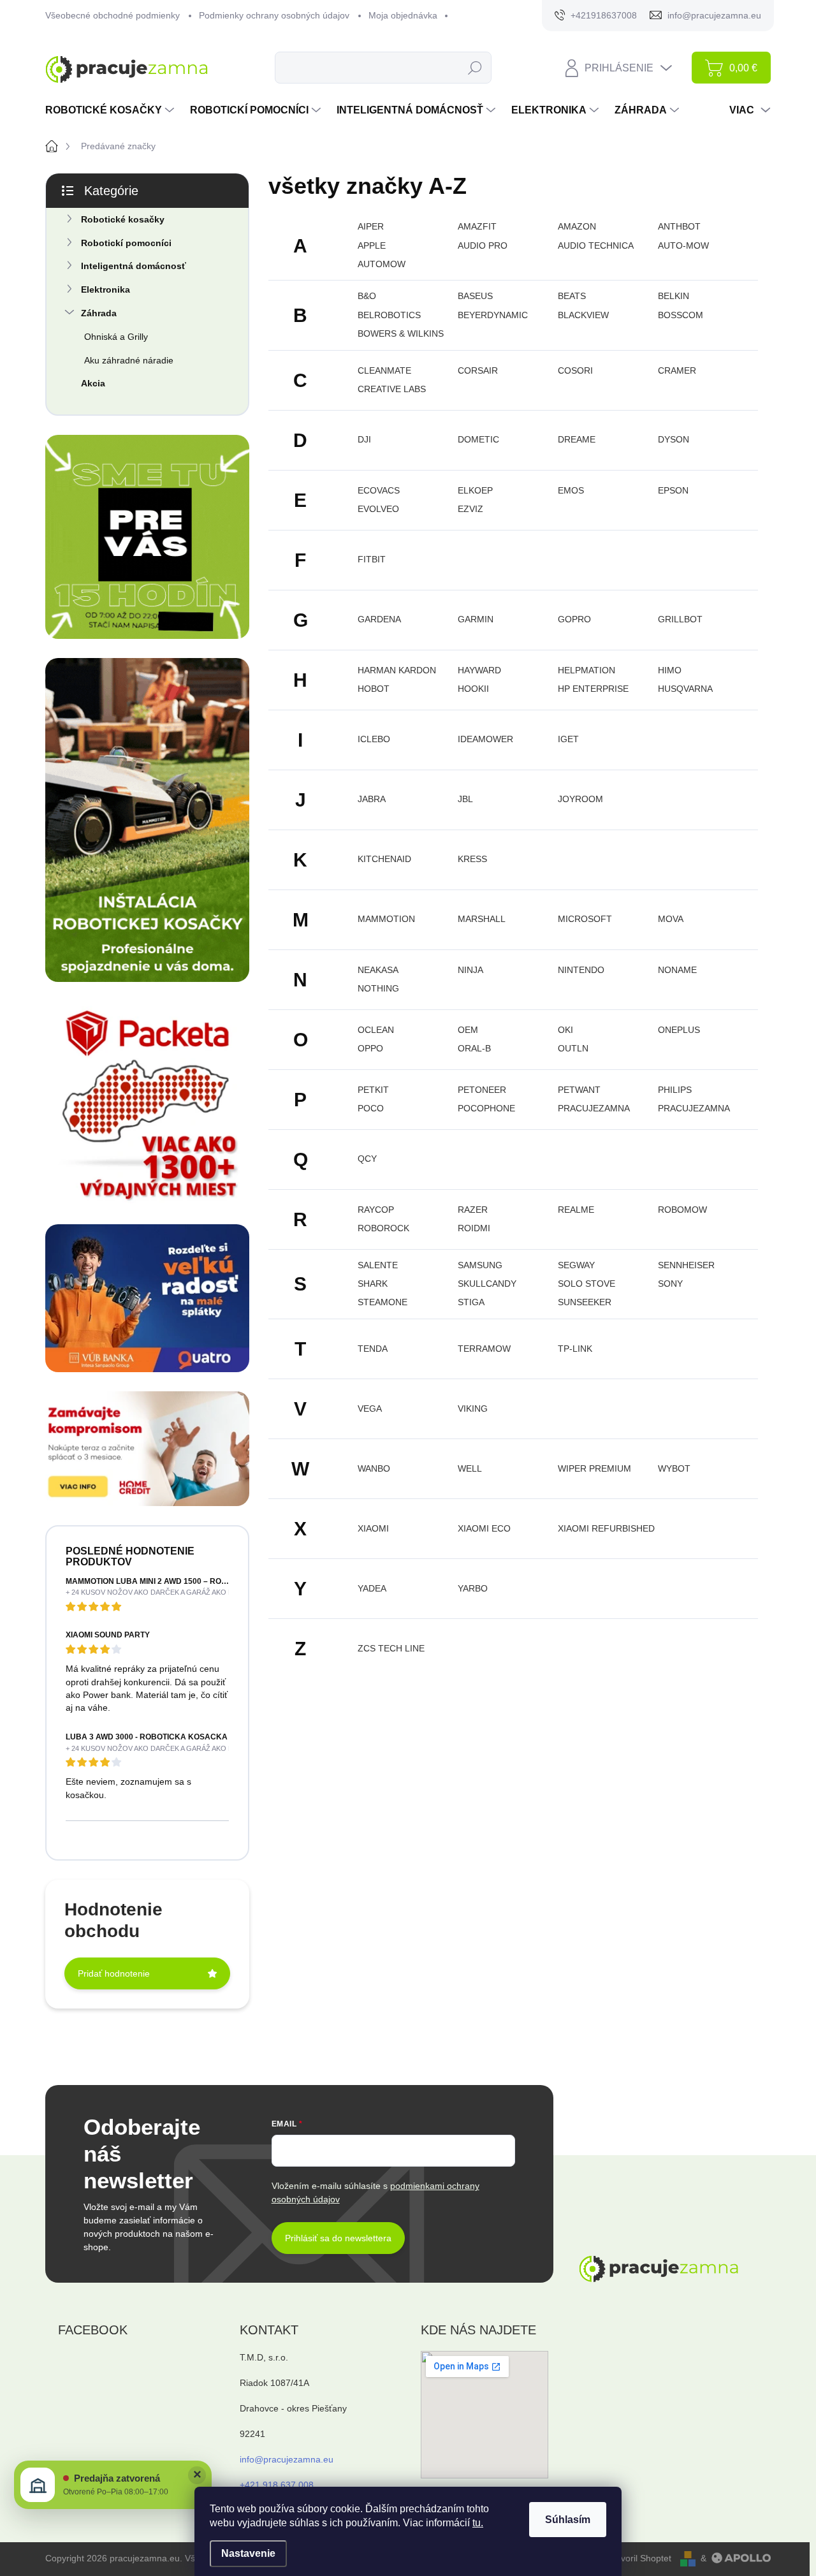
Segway (576, 1265)
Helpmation (586, 670)
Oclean (376, 1030)
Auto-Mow (683, 245)
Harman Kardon (397, 670)
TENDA (373, 1349)
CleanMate (384, 370)
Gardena (379, 619)
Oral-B (474, 1048)
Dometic (478, 439)
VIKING (473, 1409)
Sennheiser (686, 1265)
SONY (670, 1284)
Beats (572, 296)
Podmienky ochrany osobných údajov (274, 15)
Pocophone (486, 1108)
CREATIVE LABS (392, 389)
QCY (367, 1159)
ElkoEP (475, 490)
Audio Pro (483, 245)
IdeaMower (485, 739)
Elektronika (106, 289)
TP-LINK (575, 1349)
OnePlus (679, 1030)
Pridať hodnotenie (114, 1973)
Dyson (674, 439)
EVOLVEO (378, 509)
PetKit (373, 1090)
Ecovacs (379, 490)
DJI (364, 439)
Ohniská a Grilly (116, 337)
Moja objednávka (403, 15)
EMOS (571, 490)
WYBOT (674, 1468)
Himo (670, 670)
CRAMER (677, 370)
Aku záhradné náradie (129, 360)
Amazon (577, 226)
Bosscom (681, 315)
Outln (573, 1048)
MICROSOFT (585, 919)
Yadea (372, 1588)
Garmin (476, 619)
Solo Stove (586, 1284)
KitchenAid (384, 859)
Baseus (475, 296)
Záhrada (99, 313)
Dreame (577, 439)
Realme (576, 1210)
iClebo (374, 739)
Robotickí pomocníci (126, 243)
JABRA (372, 799)
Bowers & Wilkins (401, 333)
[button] (113, 2485)
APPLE (372, 245)
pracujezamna (594, 1108)
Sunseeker (585, 1302)
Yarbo (473, 1588)
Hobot (374, 689)
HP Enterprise (593, 689)
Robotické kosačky (123, 219)
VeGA (370, 1409)
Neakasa (378, 970)
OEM (468, 1030)
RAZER (473, 1210)
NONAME (677, 970)
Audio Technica (596, 245)
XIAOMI (373, 1528)
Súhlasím (568, 2520)
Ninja (470, 970)
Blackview (583, 315)
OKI (565, 1030)
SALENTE (378, 1265)
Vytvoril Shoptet (640, 2558)
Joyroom (580, 799)
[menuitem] (111, 110)
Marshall (482, 919)
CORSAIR (478, 370)
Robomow (682, 1210)
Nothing (378, 988)
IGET (568, 739)
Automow (382, 264)
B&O (367, 296)
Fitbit (372, 559)
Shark (373, 1284)
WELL (470, 1468)
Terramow (484, 1349)
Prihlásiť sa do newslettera (338, 2238)
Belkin (674, 296)
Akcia (93, 383)
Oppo (370, 1048)
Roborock (383, 1228)
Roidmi (474, 1228)
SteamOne (382, 1302)
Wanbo (374, 1468)
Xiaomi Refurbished (606, 1528)
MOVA (671, 919)
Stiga (471, 1302)
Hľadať (475, 68)
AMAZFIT (477, 226)
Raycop (376, 1210)
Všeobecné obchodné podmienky (113, 15)
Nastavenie (248, 2553)
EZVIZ (470, 509)
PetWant (579, 1090)
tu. (478, 2523)
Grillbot (680, 619)
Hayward (479, 670)
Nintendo (581, 970)
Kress (472, 859)
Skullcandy (487, 1284)
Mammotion (386, 919)
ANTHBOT (679, 226)
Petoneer (482, 1090)
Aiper (371, 226)
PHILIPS (675, 1090)
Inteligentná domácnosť (134, 266)
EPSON (673, 490)
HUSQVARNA (685, 689)
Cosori (575, 370)
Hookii (473, 689)
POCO (371, 1108)
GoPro (574, 619)
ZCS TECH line (391, 1648)
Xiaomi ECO (484, 1528)
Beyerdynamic (493, 315)
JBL (465, 799)
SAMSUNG (480, 1265)
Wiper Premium (594, 1468)
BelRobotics (389, 315)
